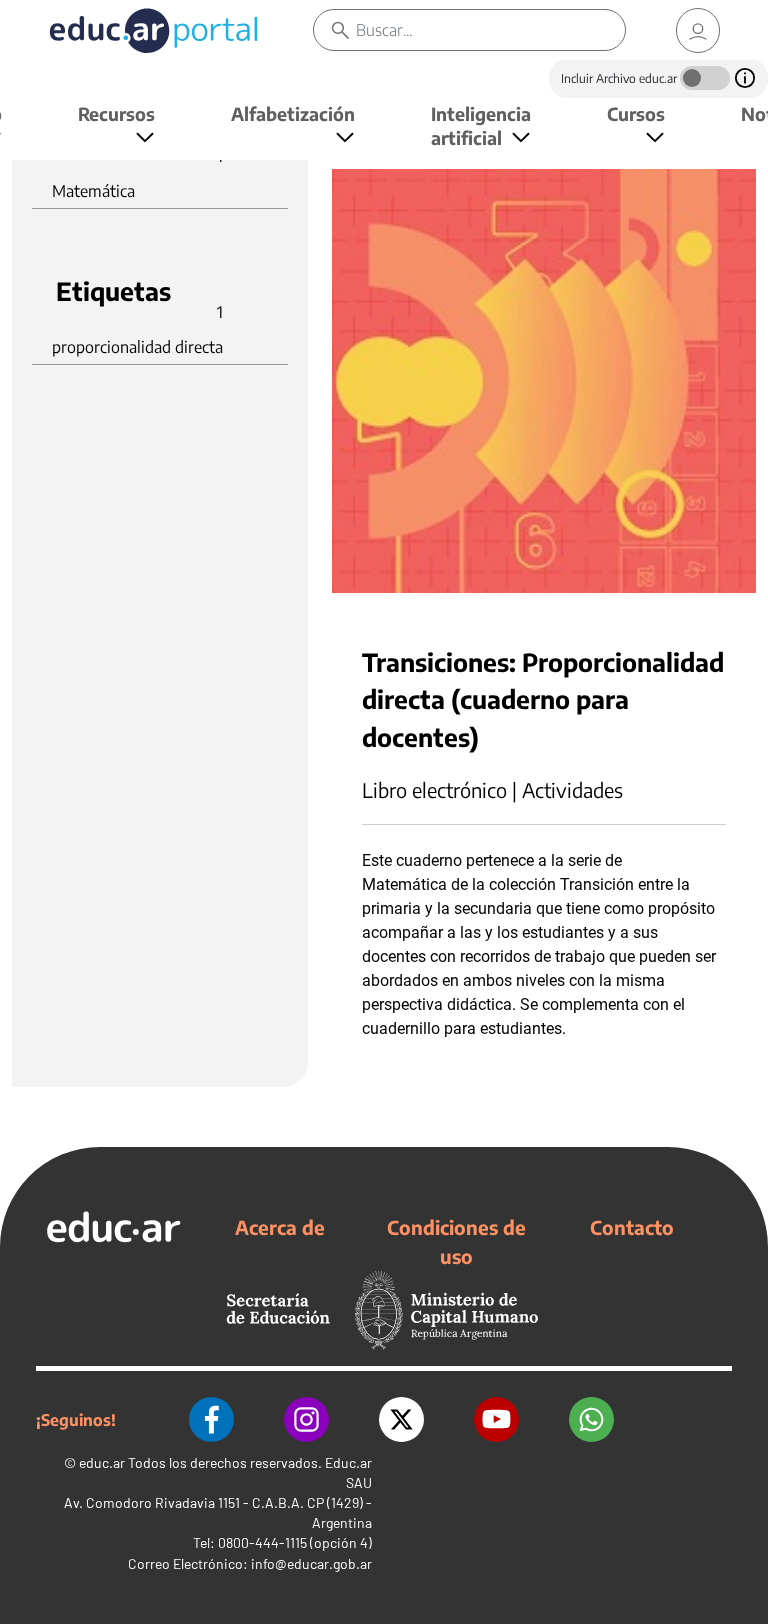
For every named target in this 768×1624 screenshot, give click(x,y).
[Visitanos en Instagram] (306, 1419)
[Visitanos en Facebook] (211, 1419)
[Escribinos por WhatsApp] (591, 1419)
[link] (698, 30)
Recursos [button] (116, 113)
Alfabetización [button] (293, 113)
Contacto (632, 1227)
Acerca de (280, 1227)
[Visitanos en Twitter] (401, 1419)
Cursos (636, 113)
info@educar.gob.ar (311, 1563)
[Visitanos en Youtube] (496, 1419)
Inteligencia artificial (481, 125)
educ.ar (102, 1462)
